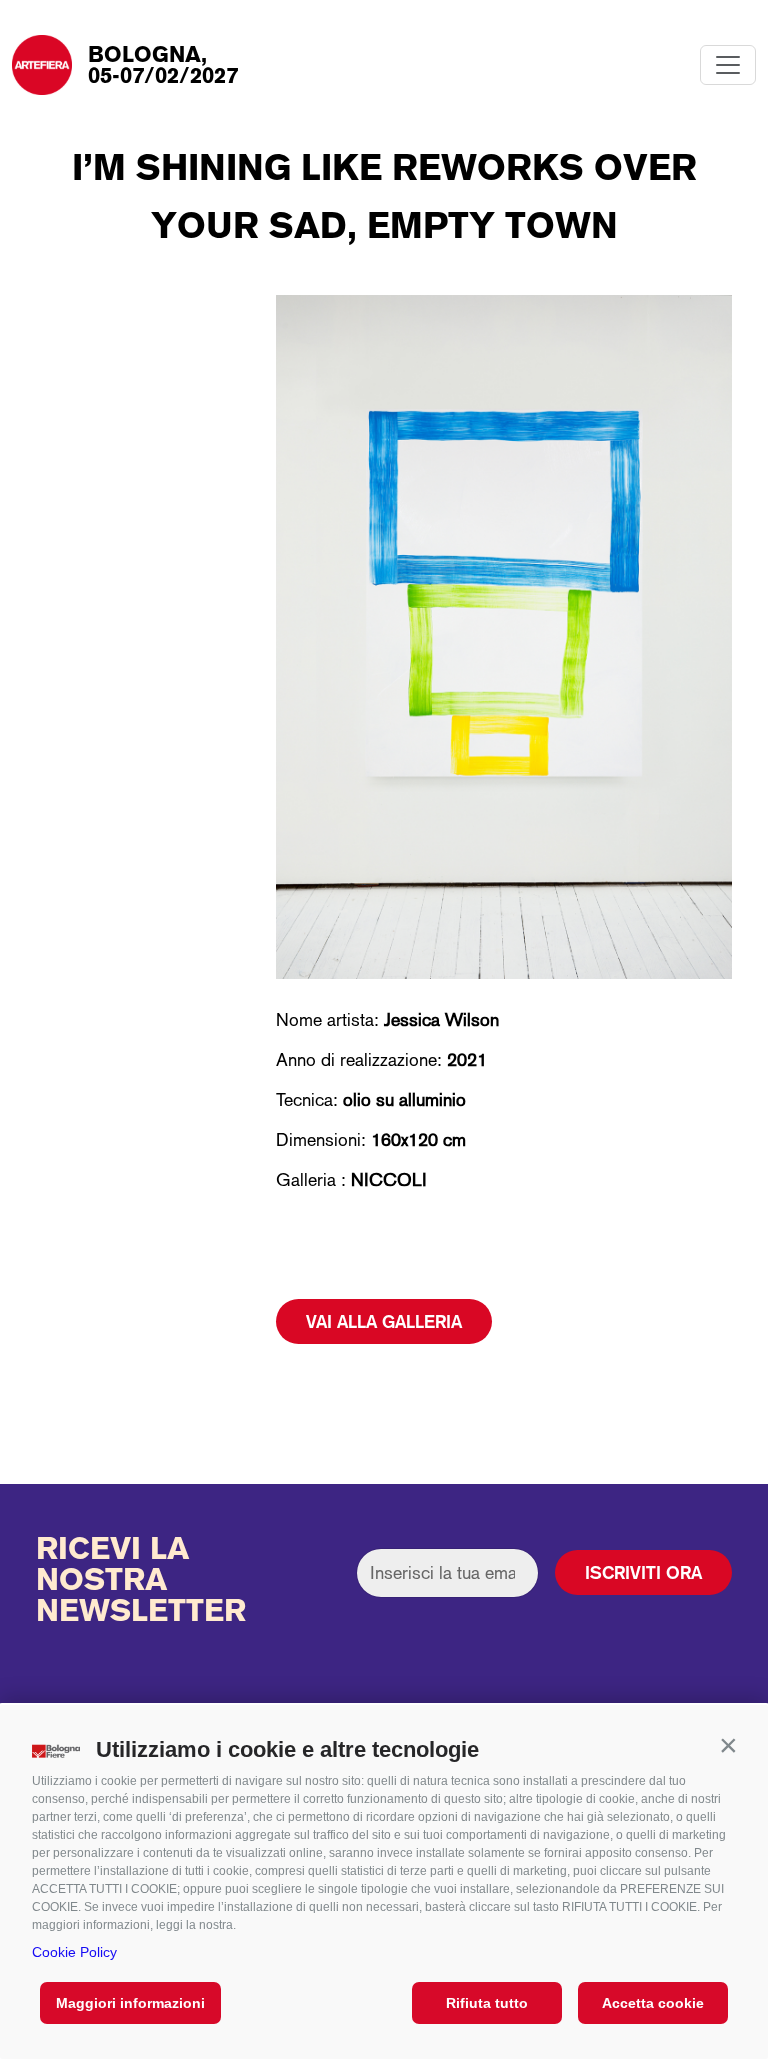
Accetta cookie (653, 2003)
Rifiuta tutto (487, 2003)
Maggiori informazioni (130, 2003)
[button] (728, 1745)
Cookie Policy (74, 1952)
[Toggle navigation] (728, 65)
